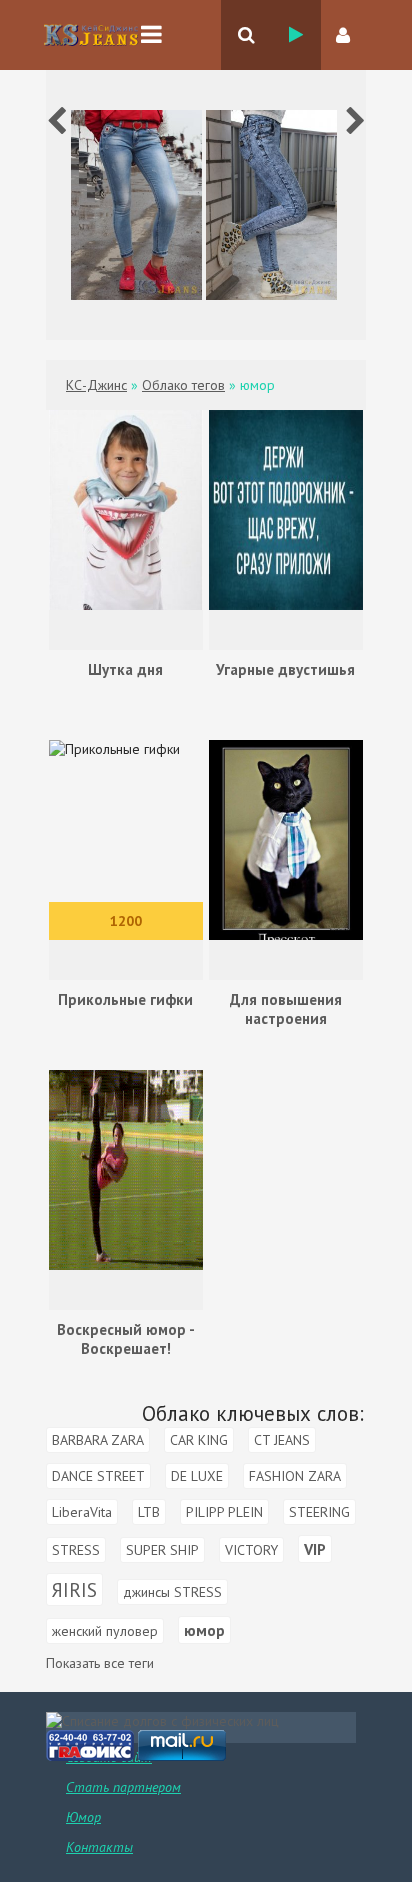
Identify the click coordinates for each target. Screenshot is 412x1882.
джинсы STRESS (172, 1592)
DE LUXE (197, 1476)
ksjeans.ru (91, 35)
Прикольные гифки (125, 999)
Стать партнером (123, 1787)
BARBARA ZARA (98, 1440)
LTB (149, 1512)
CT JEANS (282, 1440)
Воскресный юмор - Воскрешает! (126, 1339)
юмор (204, 1630)
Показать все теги (100, 1663)
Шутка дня (125, 669)
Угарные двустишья (285, 669)
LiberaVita (82, 1512)
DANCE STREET (98, 1476)
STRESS (76, 1550)
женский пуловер (105, 1631)
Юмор (83, 1817)
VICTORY (251, 1550)
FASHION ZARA (295, 1476)
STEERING (319, 1512)
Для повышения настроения (286, 1009)
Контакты (99, 1847)
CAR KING (199, 1440)
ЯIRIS (74, 1589)
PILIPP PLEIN (224, 1512)
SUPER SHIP (162, 1550)
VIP (315, 1549)
